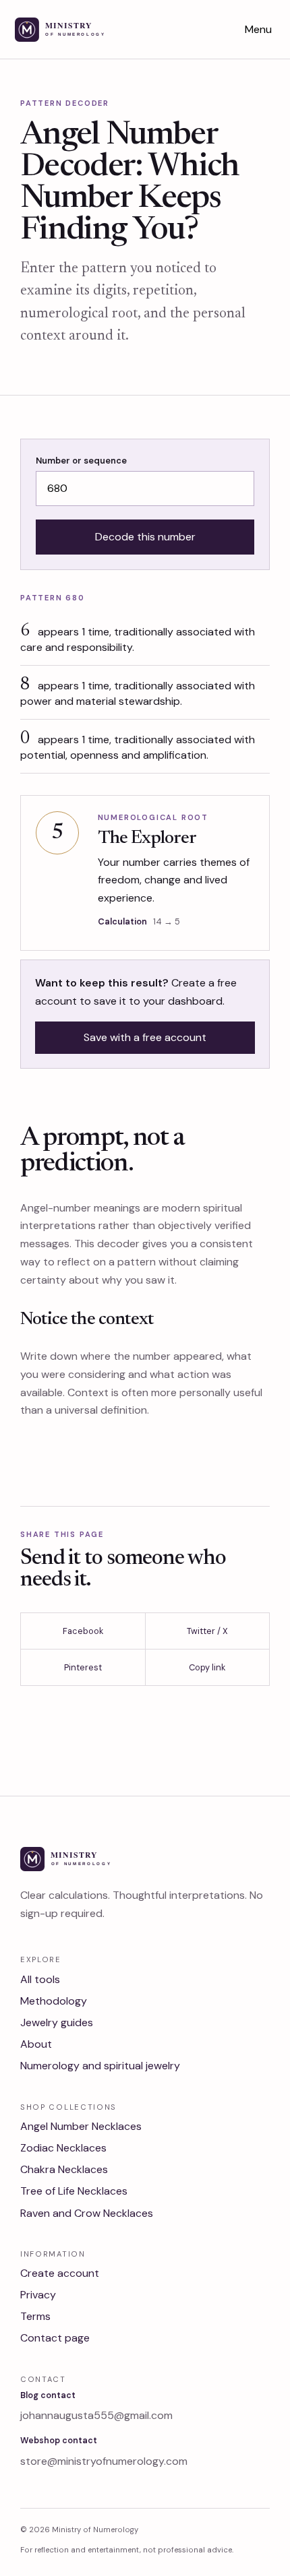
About (36, 2044)
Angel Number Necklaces (81, 2126)
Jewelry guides (57, 2022)
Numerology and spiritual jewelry (100, 2066)
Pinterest (83, 1667)
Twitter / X (207, 1631)
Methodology (54, 2001)
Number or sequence (81, 461)
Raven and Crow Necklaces (87, 2213)
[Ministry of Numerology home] (78, 30)
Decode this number (145, 537)
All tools (40, 1979)
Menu (258, 29)
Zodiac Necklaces (63, 2148)
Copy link (207, 1667)
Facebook (83, 1631)
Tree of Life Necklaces (74, 2191)
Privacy (38, 2295)
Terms (35, 2316)
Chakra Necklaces (64, 2169)
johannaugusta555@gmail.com (96, 2415)
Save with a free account (145, 1037)
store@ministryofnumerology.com (104, 2461)
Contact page (55, 2338)
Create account (60, 2273)
